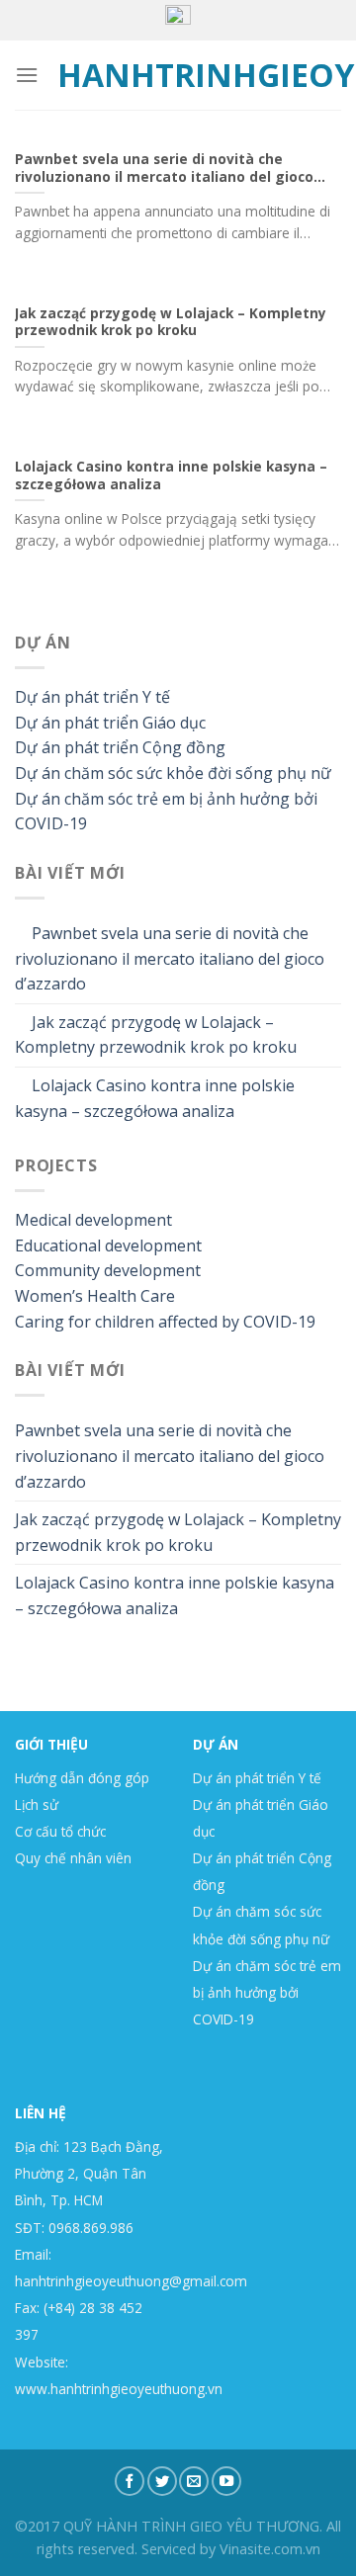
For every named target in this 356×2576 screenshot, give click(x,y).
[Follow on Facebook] (130, 2481)
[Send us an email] (194, 2481)
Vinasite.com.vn (270, 2549)
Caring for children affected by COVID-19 (165, 1322)
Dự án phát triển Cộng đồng (120, 747)
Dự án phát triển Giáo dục (110, 723)
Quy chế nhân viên (73, 1858)
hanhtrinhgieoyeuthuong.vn (178, 75)
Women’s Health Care (95, 1296)
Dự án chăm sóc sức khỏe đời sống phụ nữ (173, 773)
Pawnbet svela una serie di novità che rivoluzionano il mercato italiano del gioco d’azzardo (170, 958)
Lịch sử (37, 1804)
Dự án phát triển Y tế (92, 697)
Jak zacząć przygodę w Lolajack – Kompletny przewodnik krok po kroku (156, 1035)
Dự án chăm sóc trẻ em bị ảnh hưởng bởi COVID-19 (267, 1992)
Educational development (108, 1245)
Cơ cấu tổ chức (60, 1831)
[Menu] (27, 75)
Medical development (93, 1220)
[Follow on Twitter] (162, 2481)
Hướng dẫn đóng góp (82, 1778)
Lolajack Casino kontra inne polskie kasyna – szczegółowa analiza (155, 1098)
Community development (108, 1270)
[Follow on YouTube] (226, 2481)
